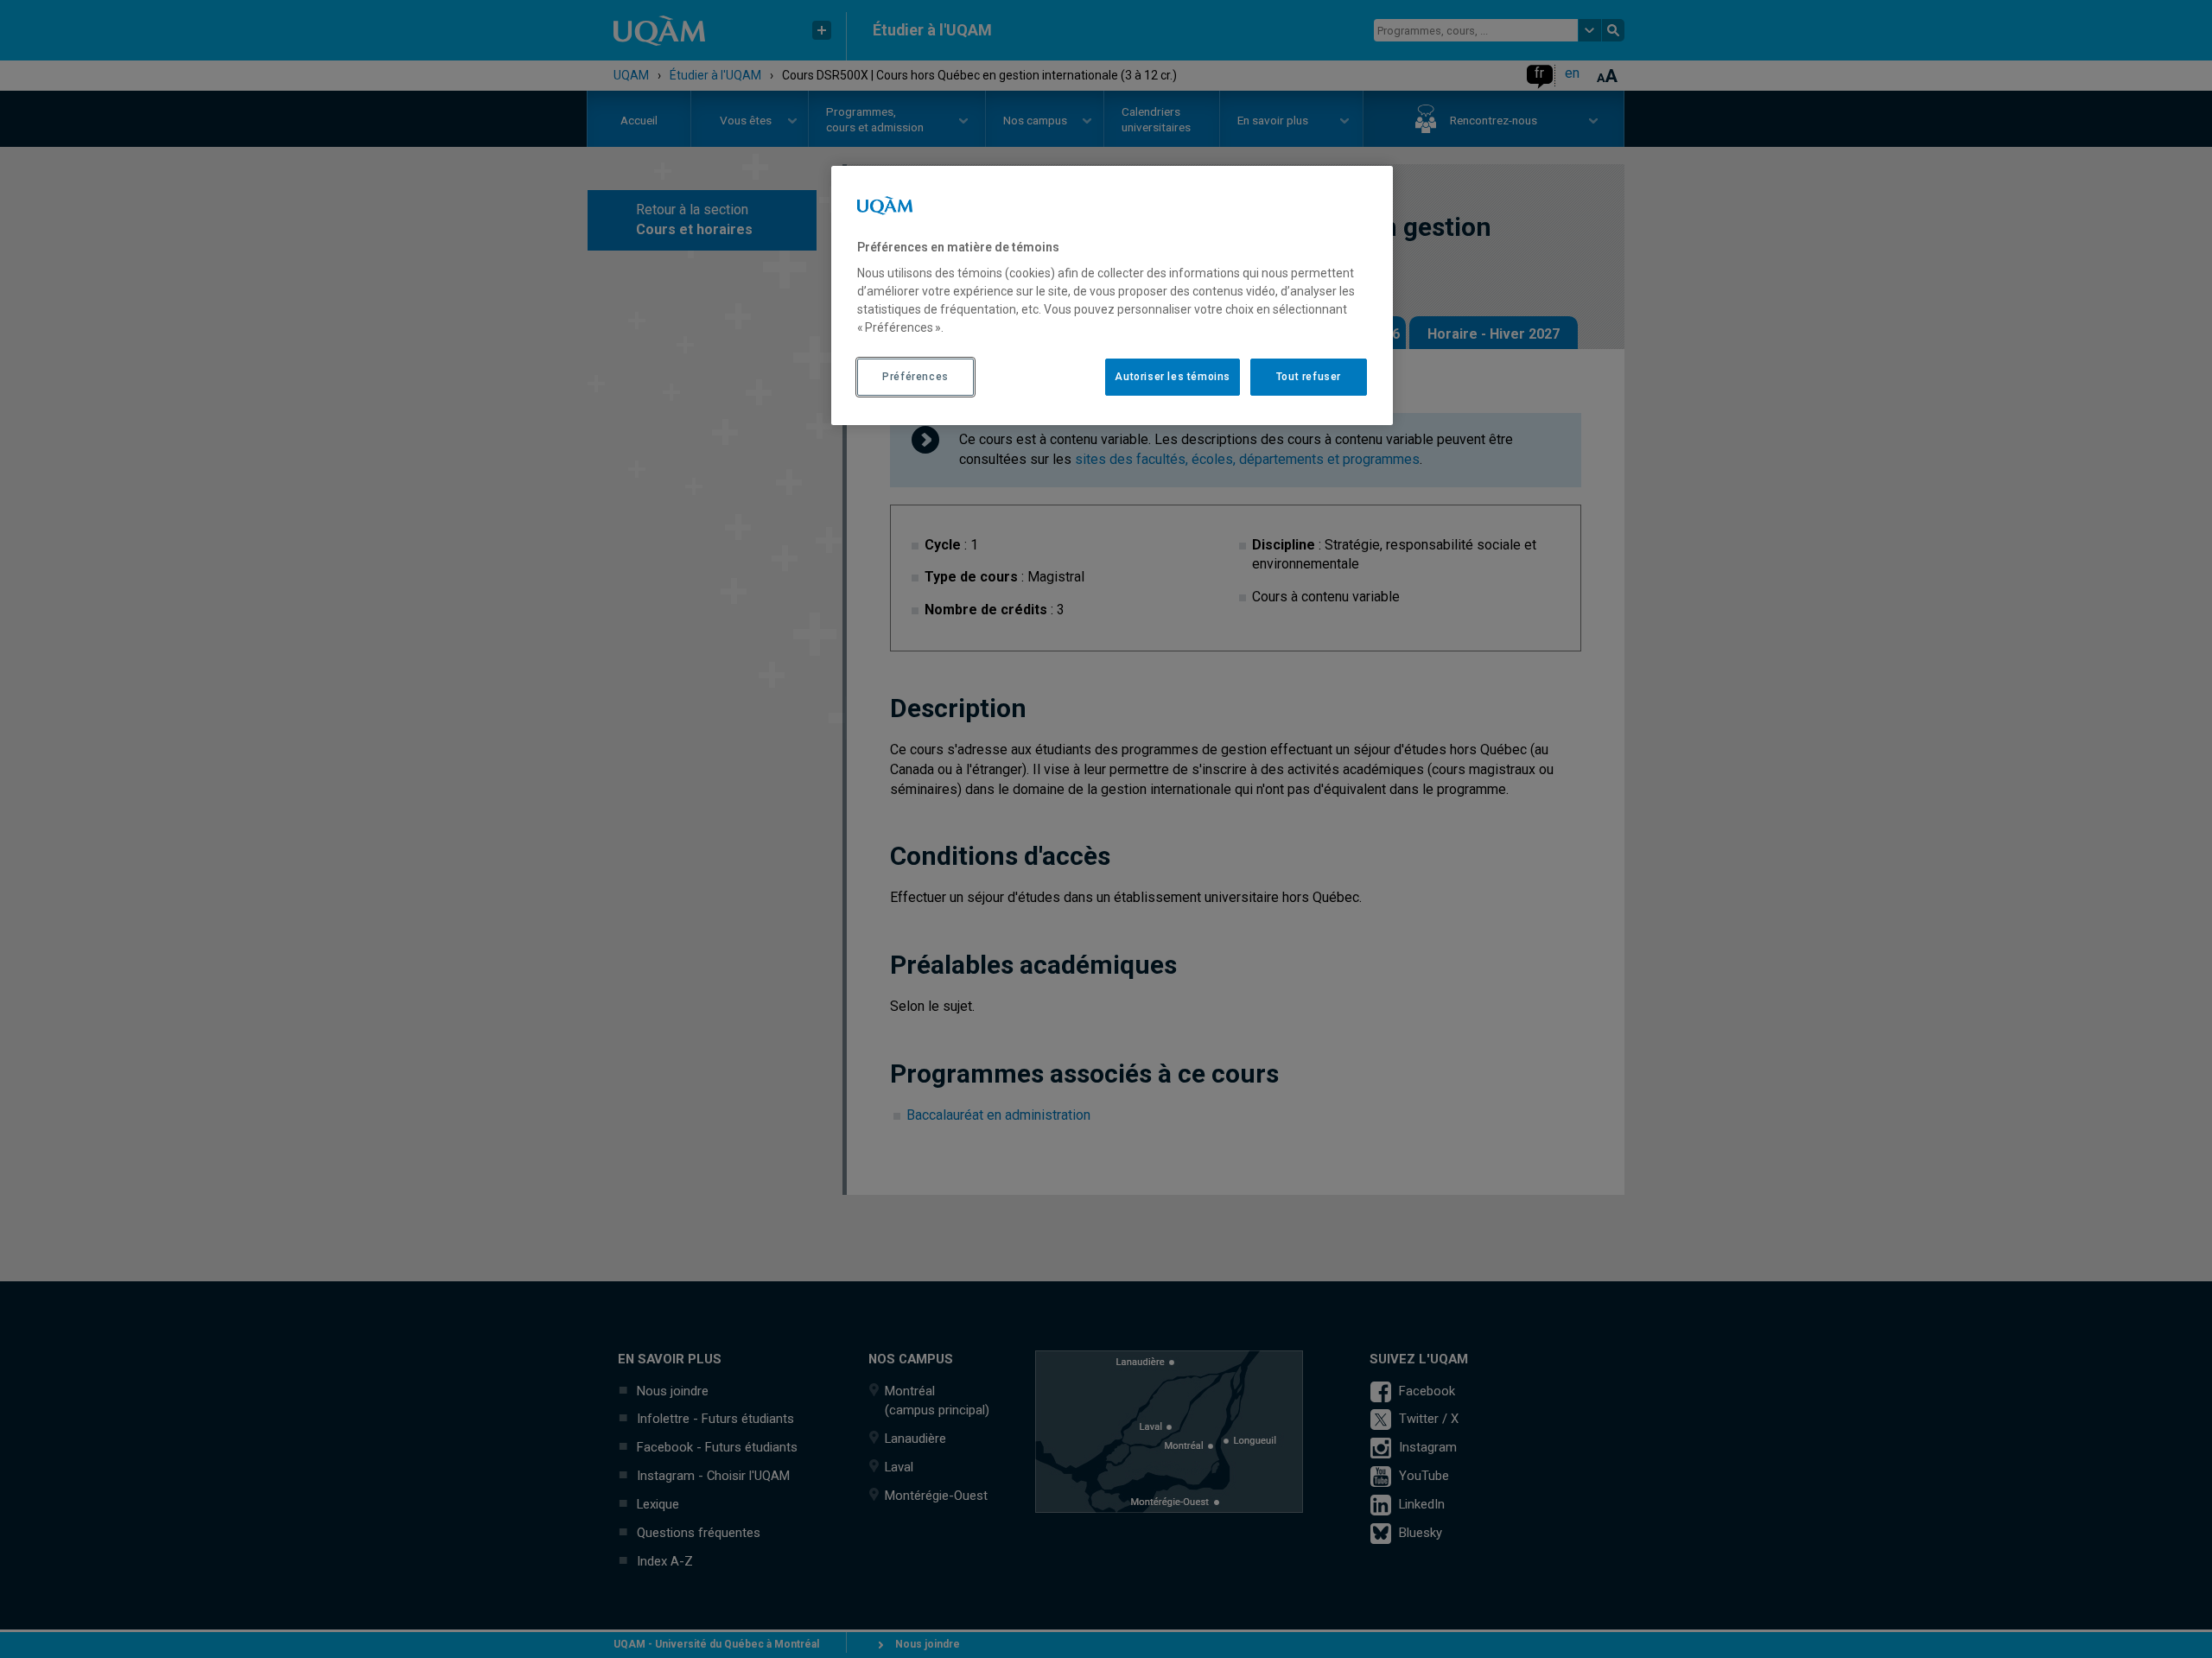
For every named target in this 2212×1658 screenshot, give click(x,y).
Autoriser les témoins (1173, 377)
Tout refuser (1309, 377)
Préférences (915, 377)
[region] (1112, 295)
